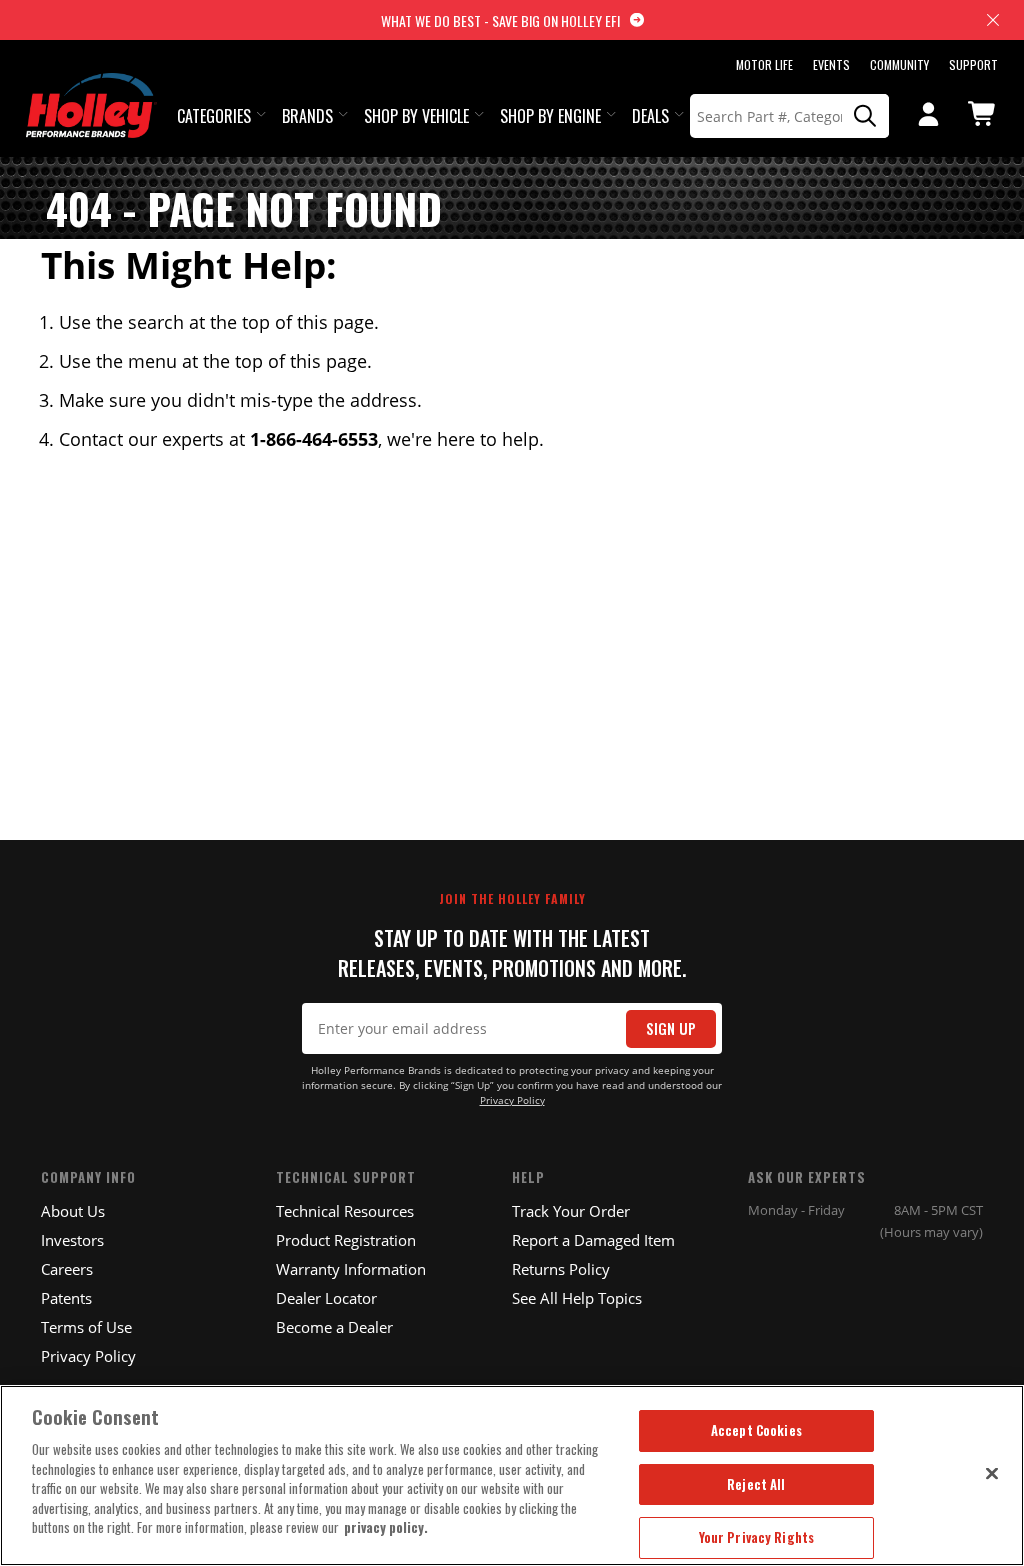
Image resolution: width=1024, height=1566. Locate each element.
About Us (73, 1211)
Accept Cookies (756, 1430)
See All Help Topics (577, 1298)
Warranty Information (351, 1269)
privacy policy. (386, 1527)
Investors (72, 1240)
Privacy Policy (512, 1100)
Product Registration (346, 1240)
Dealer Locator (326, 1298)
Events (831, 64)
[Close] (992, 1473)
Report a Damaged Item (593, 1240)
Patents (66, 1298)
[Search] (866, 116)
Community (899, 64)
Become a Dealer (334, 1327)
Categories (214, 116)
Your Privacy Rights (756, 1537)
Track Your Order (571, 1211)
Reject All (756, 1484)
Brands (307, 116)
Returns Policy (561, 1269)
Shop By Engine (550, 116)
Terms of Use (86, 1327)
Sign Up (671, 1028)
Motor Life (764, 64)
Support (973, 64)
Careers (67, 1269)
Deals (650, 116)
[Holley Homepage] (91, 87)
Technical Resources (345, 1211)
